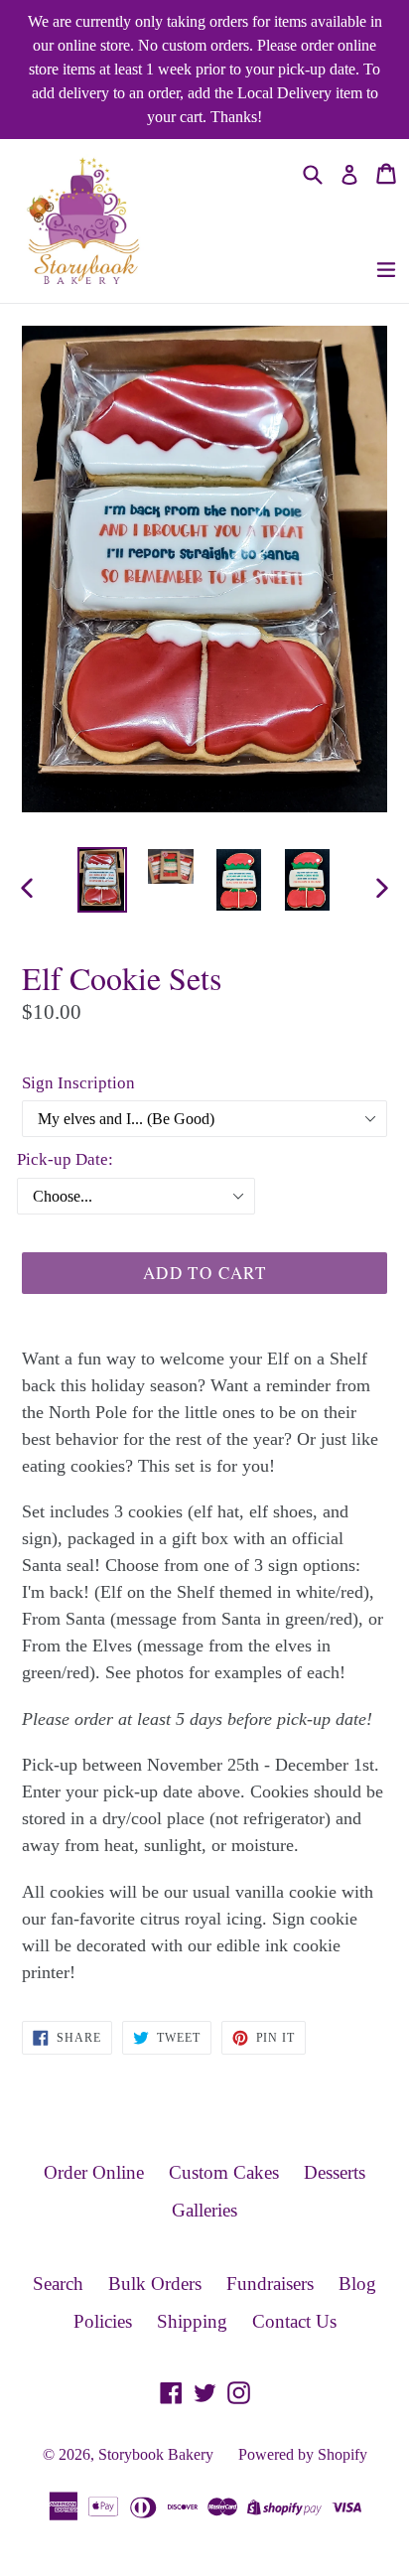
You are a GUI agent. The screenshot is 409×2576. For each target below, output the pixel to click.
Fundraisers (270, 2284)
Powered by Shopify (303, 2454)
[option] (102, 879)
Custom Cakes (224, 2172)
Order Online (94, 2172)
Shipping (192, 2321)
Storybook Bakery (156, 2454)
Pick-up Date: (65, 1159)
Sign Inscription (78, 1083)
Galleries (204, 2210)
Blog (357, 2284)
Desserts (335, 2172)
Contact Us (294, 2321)
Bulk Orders (155, 2284)
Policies (103, 2321)
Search (58, 2284)
